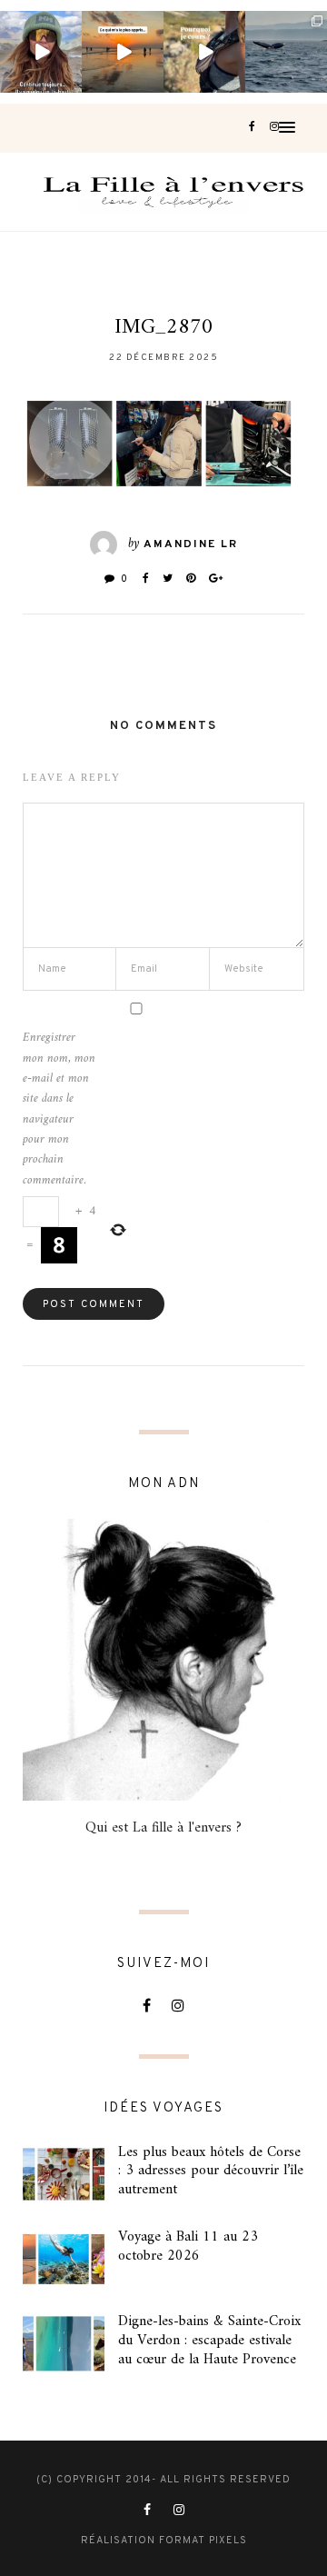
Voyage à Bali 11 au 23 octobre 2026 (188, 2247)
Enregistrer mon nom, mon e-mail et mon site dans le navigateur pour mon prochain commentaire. (59, 1109)
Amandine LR (191, 544)
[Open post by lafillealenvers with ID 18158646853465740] (286, 52)
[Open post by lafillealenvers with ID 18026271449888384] (123, 52)
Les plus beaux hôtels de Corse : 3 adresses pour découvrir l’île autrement (211, 2172)
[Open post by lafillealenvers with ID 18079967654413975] (204, 52)
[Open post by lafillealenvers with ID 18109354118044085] (41, 52)
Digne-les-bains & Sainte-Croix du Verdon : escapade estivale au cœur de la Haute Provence (209, 2341)
